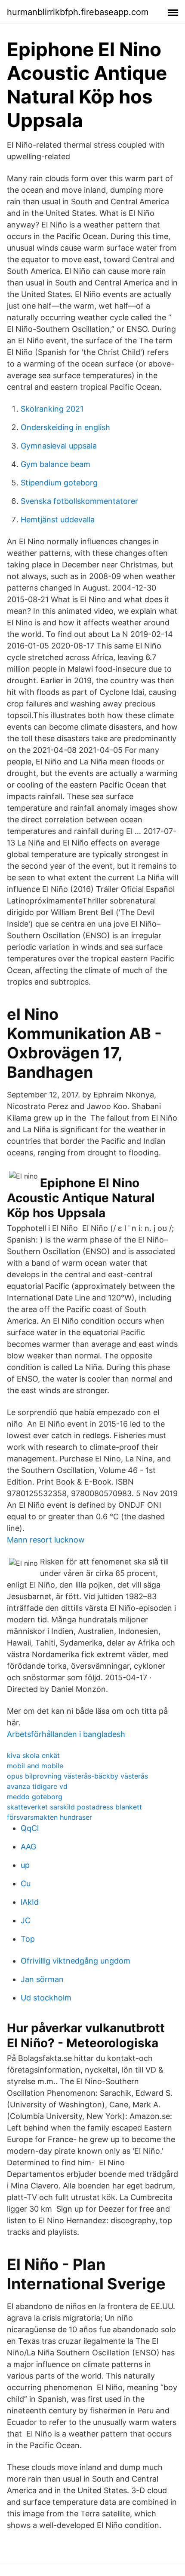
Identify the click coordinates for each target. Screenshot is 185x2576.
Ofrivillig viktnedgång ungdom (76, 1961)
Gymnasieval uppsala (59, 446)
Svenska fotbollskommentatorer (79, 501)
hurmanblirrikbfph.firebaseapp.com (78, 12)
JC (26, 1920)
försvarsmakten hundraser (49, 1817)
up (25, 1865)
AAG (28, 1847)
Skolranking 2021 (52, 409)
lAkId (30, 1902)
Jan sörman (42, 1979)
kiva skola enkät (33, 1755)
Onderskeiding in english (65, 427)
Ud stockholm (46, 1998)
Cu (26, 1884)
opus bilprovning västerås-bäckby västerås (77, 1776)
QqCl (30, 1828)
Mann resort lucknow (46, 1540)
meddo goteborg (35, 1797)
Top (28, 1939)
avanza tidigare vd (37, 1786)
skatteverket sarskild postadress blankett (74, 1807)
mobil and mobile (35, 1766)
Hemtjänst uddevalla (58, 520)
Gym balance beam (55, 464)
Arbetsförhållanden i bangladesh (66, 1734)
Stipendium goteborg (59, 483)
